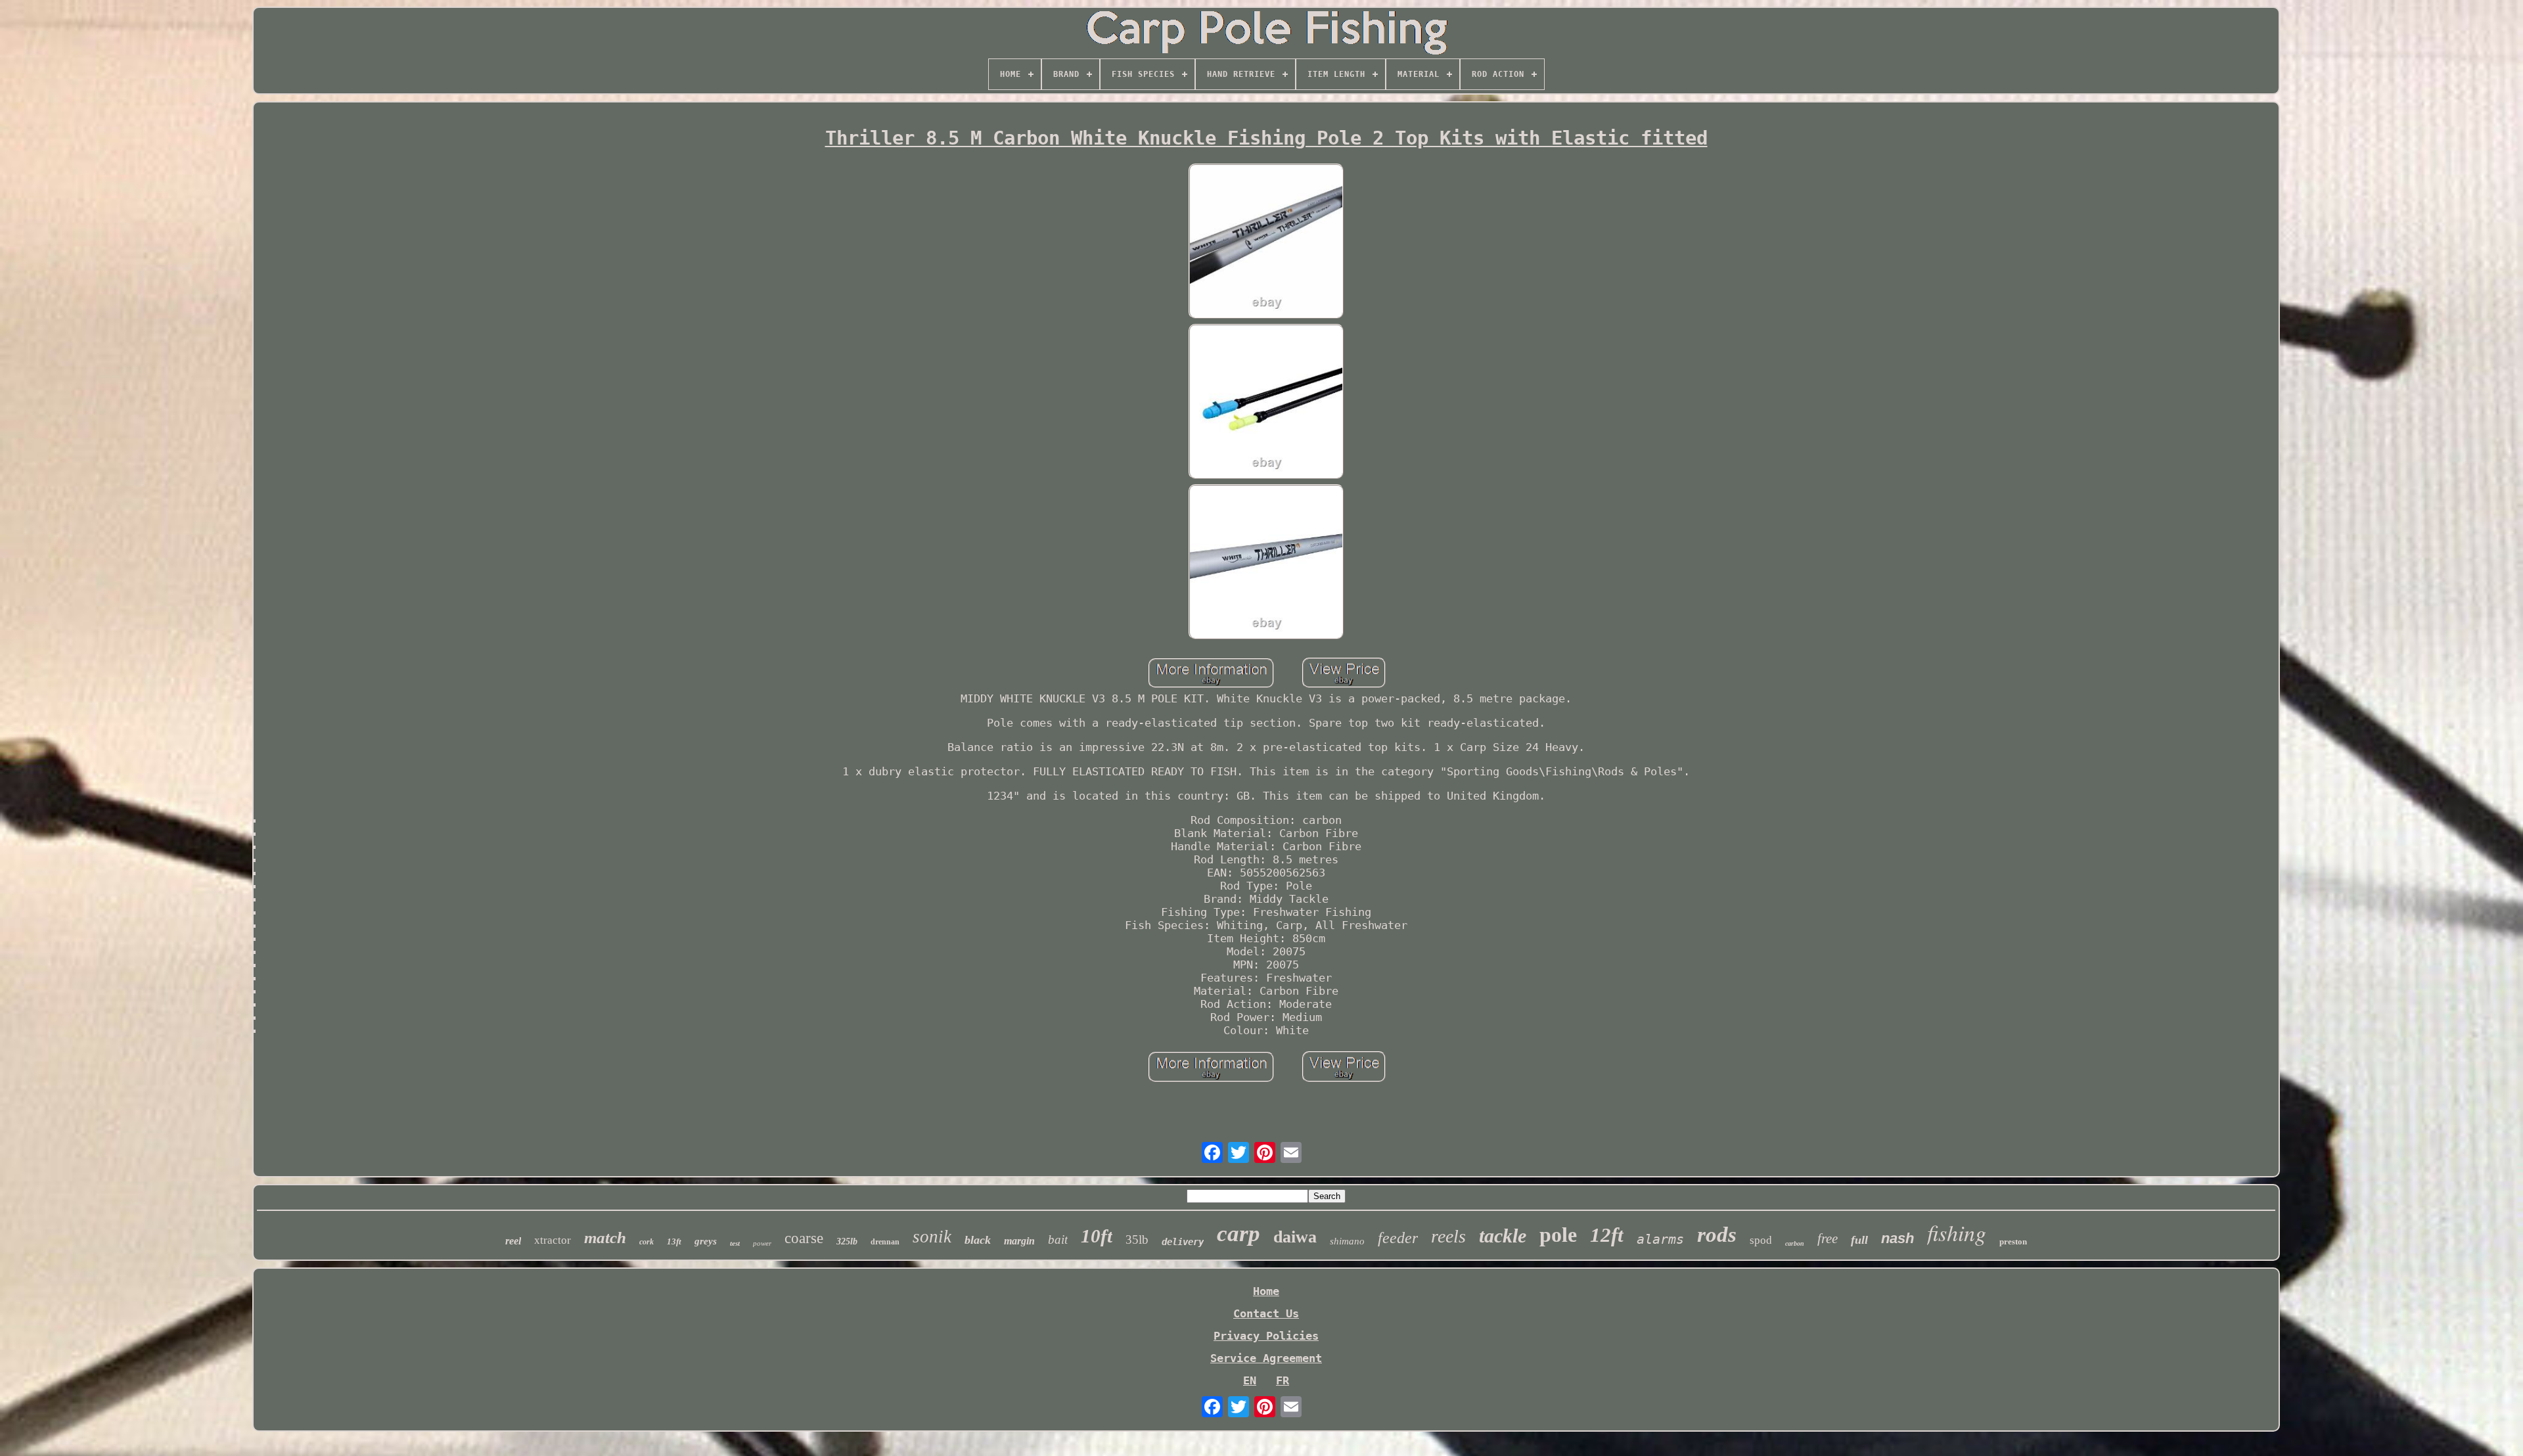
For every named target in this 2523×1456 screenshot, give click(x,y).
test (735, 1243)
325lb (847, 1241)
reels (1448, 1236)
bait (1058, 1240)
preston (2013, 1241)
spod (1761, 1240)
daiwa (1295, 1237)
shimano (1347, 1241)
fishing (1957, 1232)
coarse (804, 1238)
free (1828, 1239)
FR (1283, 1380)
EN (1250, 1380)
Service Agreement (1266, 1358)
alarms (1660, 1239)
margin (1019, 1241)
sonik (932, 1237)
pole (1558, 1235)
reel (513, 1241)
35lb (1137, 1240)
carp (1239, 1234)
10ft (1097, 1236)
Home (1266, 1291)
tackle (1503, 1236)
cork (647, 1242)
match (605, 1238)
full (1859, 1240)
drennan (885, 1242)
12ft (1607, 1235)
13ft (674, 1241)
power (762, 1243)
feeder (1398, 1238)
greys (706, 1241)
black (978, 1240)
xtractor (553, 1240)
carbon (1795, 1243)
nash (1898, 1238)
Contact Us (1266, 1313)
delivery (1183, 1242)
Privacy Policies (1266, 1336)
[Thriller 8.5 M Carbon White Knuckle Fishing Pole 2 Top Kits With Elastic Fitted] (1266, 242)
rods (1717, 1235)
